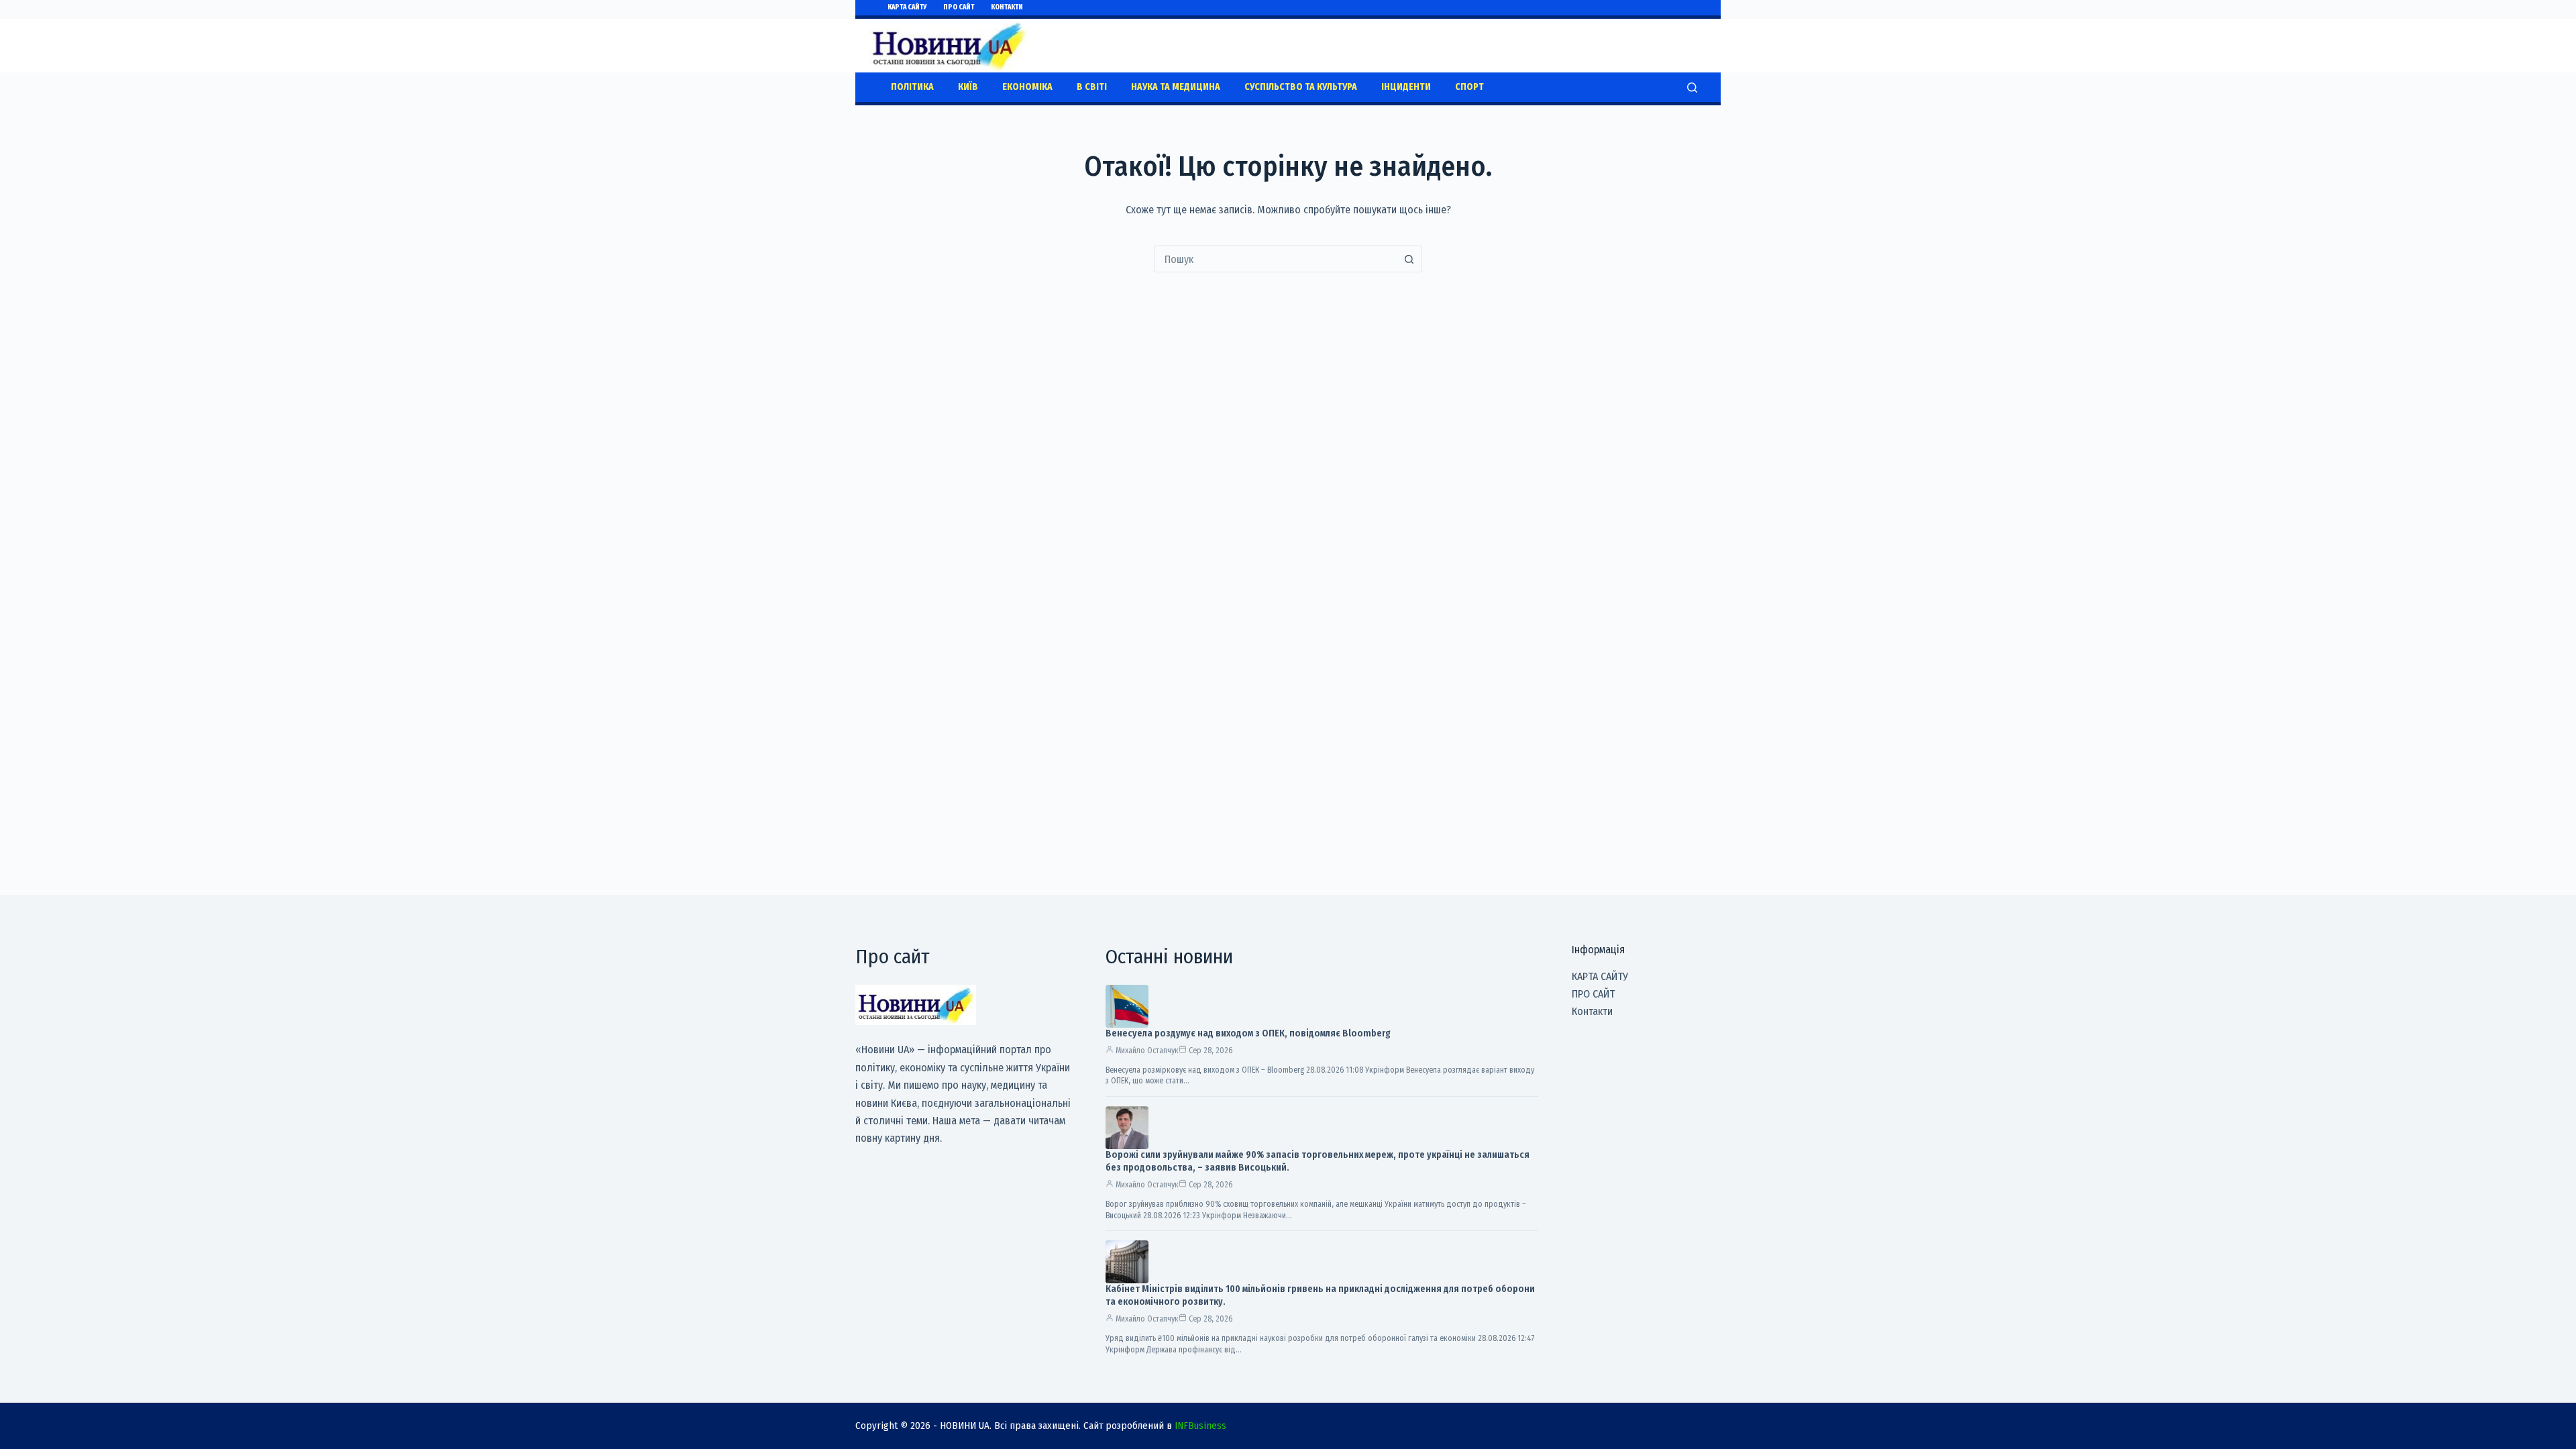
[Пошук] (1692, 88)
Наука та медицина (1176, 87)
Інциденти (1406, 87)
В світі (1092, 87)
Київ (968, 87)
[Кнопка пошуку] (1409, 259)
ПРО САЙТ (959, 7)
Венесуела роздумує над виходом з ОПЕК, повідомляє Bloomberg (1248, 1033)
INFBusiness (1200, 1426)
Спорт (1469, 87)
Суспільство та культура (1301, 87)
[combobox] (1275, 259)
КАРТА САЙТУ (907, 7)
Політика (912, 87)
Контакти (1007, 7)
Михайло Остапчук (1147, 1051)
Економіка (1027, 87)
